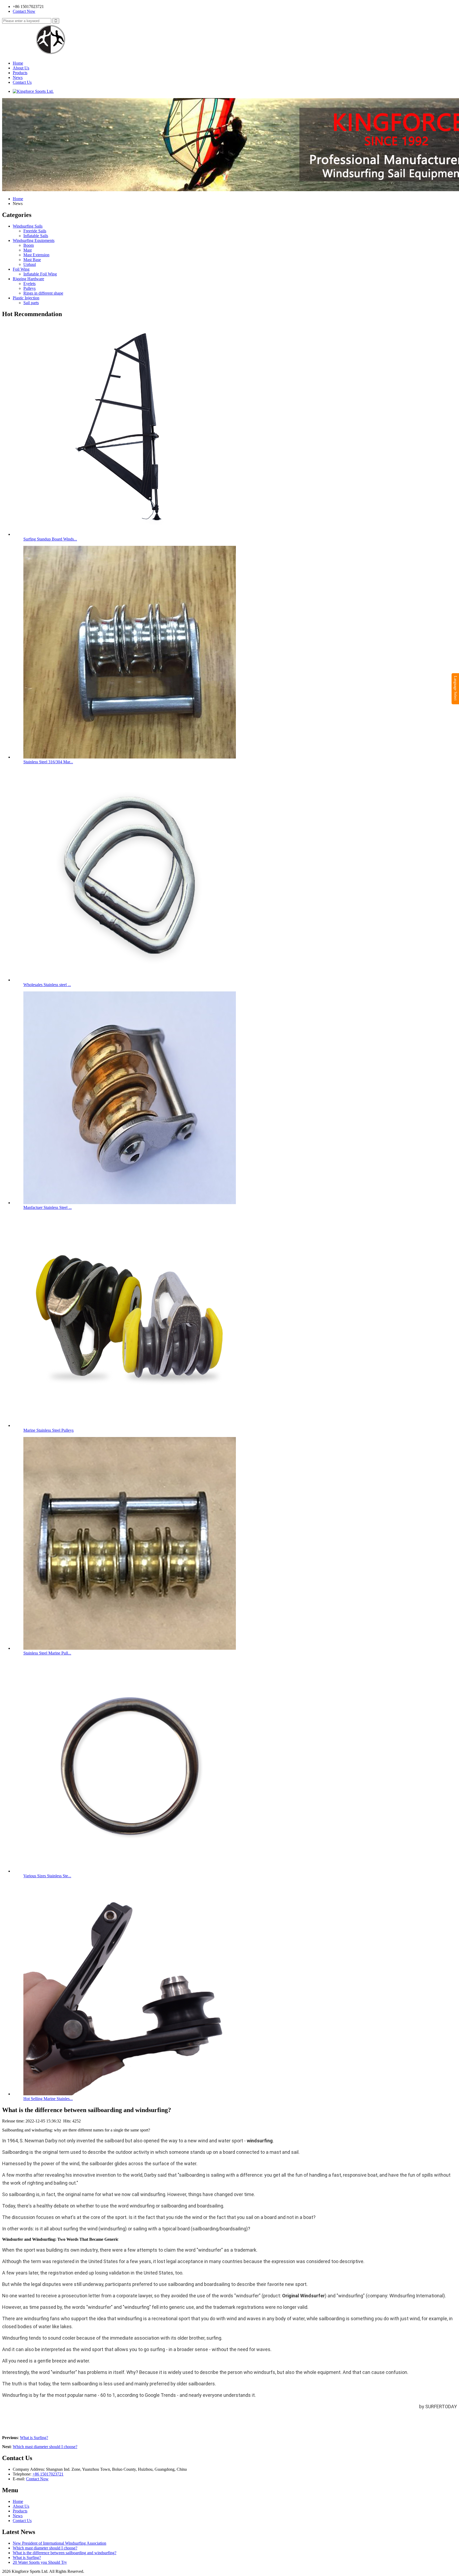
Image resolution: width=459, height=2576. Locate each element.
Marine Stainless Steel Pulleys (48, 1430)
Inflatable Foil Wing (40, 274)
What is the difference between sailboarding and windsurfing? (65, 2553)
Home (18, 63)
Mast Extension (36, 255)
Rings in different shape (43, 293)
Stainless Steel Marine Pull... (47, 1653)
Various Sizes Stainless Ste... (47, 1876)
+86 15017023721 (48, 2474)
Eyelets (29, 284)
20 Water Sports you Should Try (40, 2562)
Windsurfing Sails (28, 226)
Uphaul (30, 264)
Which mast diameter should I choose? (45, 2447)
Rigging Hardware (28, 279)
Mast (27, 250)
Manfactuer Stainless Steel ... (48, 1207)
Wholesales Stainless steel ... (47, 985)
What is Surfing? (34, 2438)
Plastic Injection (26, 298)
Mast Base (32, 260)
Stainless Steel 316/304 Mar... (48, 762)
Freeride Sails (35, 231)
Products (20, 73)
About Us (21, 68)
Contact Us (22, 82)
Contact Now (24, 11)
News (18, 78)
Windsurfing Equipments (34, 240)
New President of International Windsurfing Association (59, 2543)
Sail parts (31, 303)
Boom (29, 245)
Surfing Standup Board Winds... (50, 539)
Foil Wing (21, 269)
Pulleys (29, 288)
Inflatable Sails (36, 236)
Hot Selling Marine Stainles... (48, 2099)
